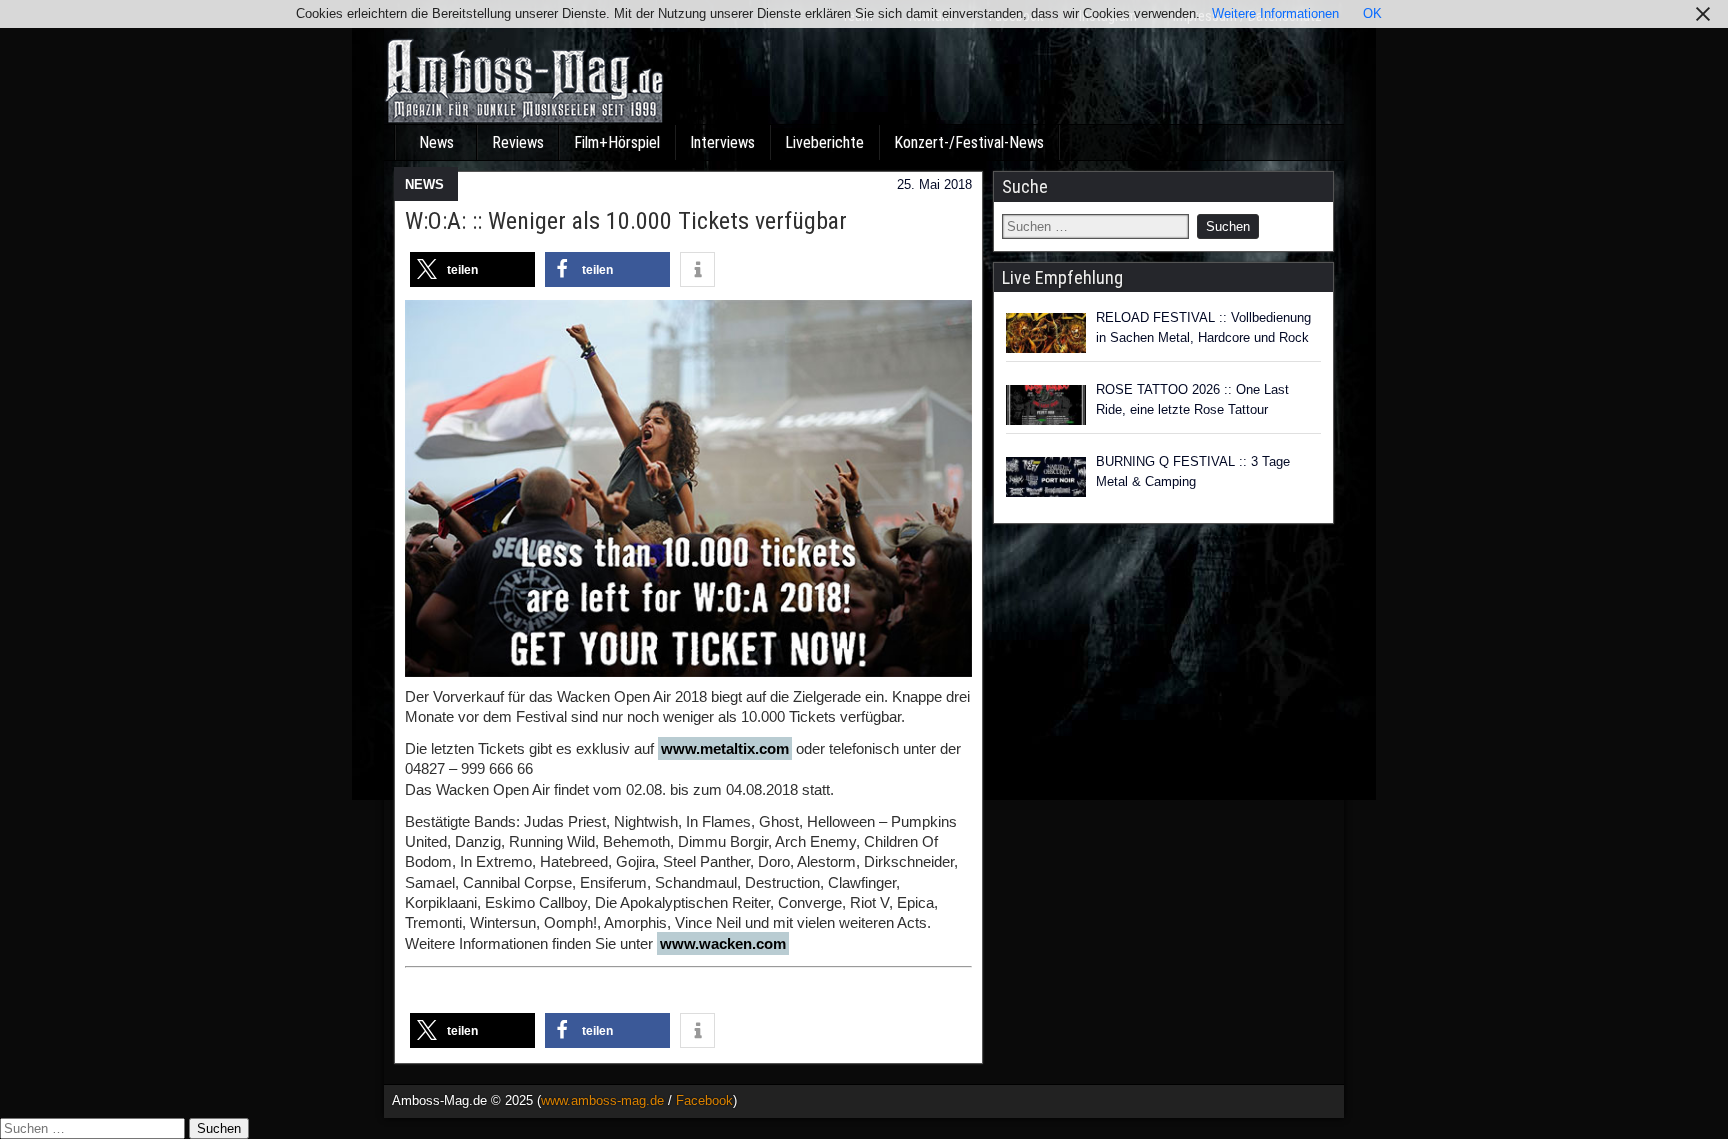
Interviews (722, 142)
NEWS (424, 184)
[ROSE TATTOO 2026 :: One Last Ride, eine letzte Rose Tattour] (1046, 405)
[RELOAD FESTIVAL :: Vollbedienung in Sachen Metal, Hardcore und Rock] (1046, 333)
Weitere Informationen (1275, 13)
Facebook (704, 1100)
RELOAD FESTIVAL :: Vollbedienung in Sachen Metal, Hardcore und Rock (1203, 327)
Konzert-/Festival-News (969, 142)
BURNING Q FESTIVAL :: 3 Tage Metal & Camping (1193, 471)
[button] (472, 269)
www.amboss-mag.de (602, 1100)
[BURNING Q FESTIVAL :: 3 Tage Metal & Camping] (1046, 477)
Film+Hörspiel (617, 142)
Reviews (518, 142)
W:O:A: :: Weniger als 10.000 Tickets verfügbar (626, 221)
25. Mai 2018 (934, 184)
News (436, 142)
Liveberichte (824, 142)
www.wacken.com (723, 943)
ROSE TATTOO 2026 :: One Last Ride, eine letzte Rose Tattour (1192, 399)
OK (1372, 13)
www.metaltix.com (725, 748)
